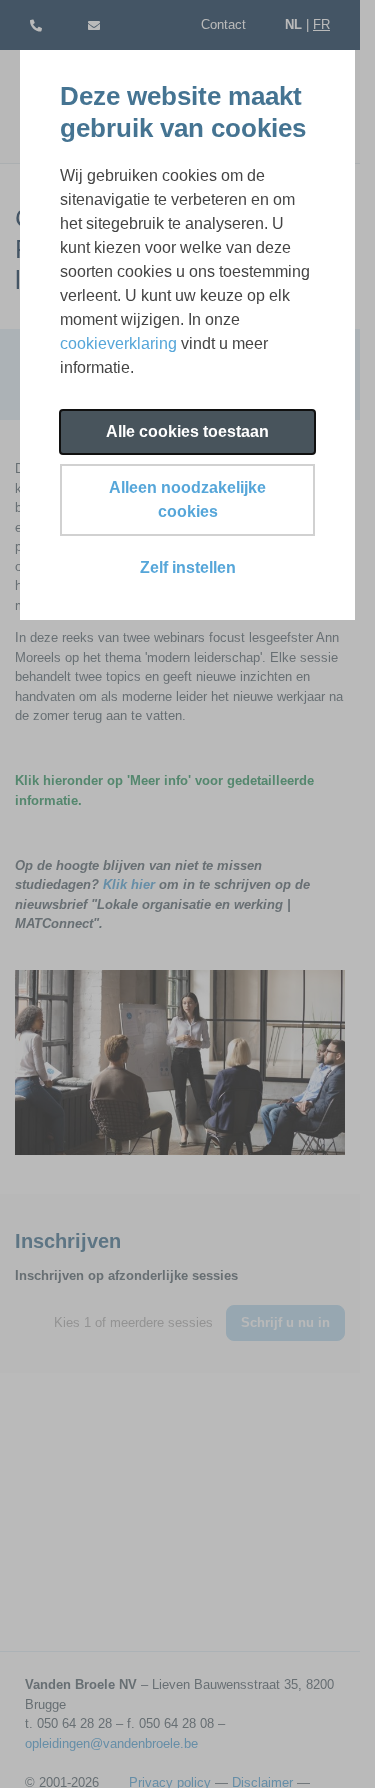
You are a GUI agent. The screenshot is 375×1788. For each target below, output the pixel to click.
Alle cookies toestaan (187, 431)
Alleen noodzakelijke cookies (187, 499)
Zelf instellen (188, 567)
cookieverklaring (118, 343)
